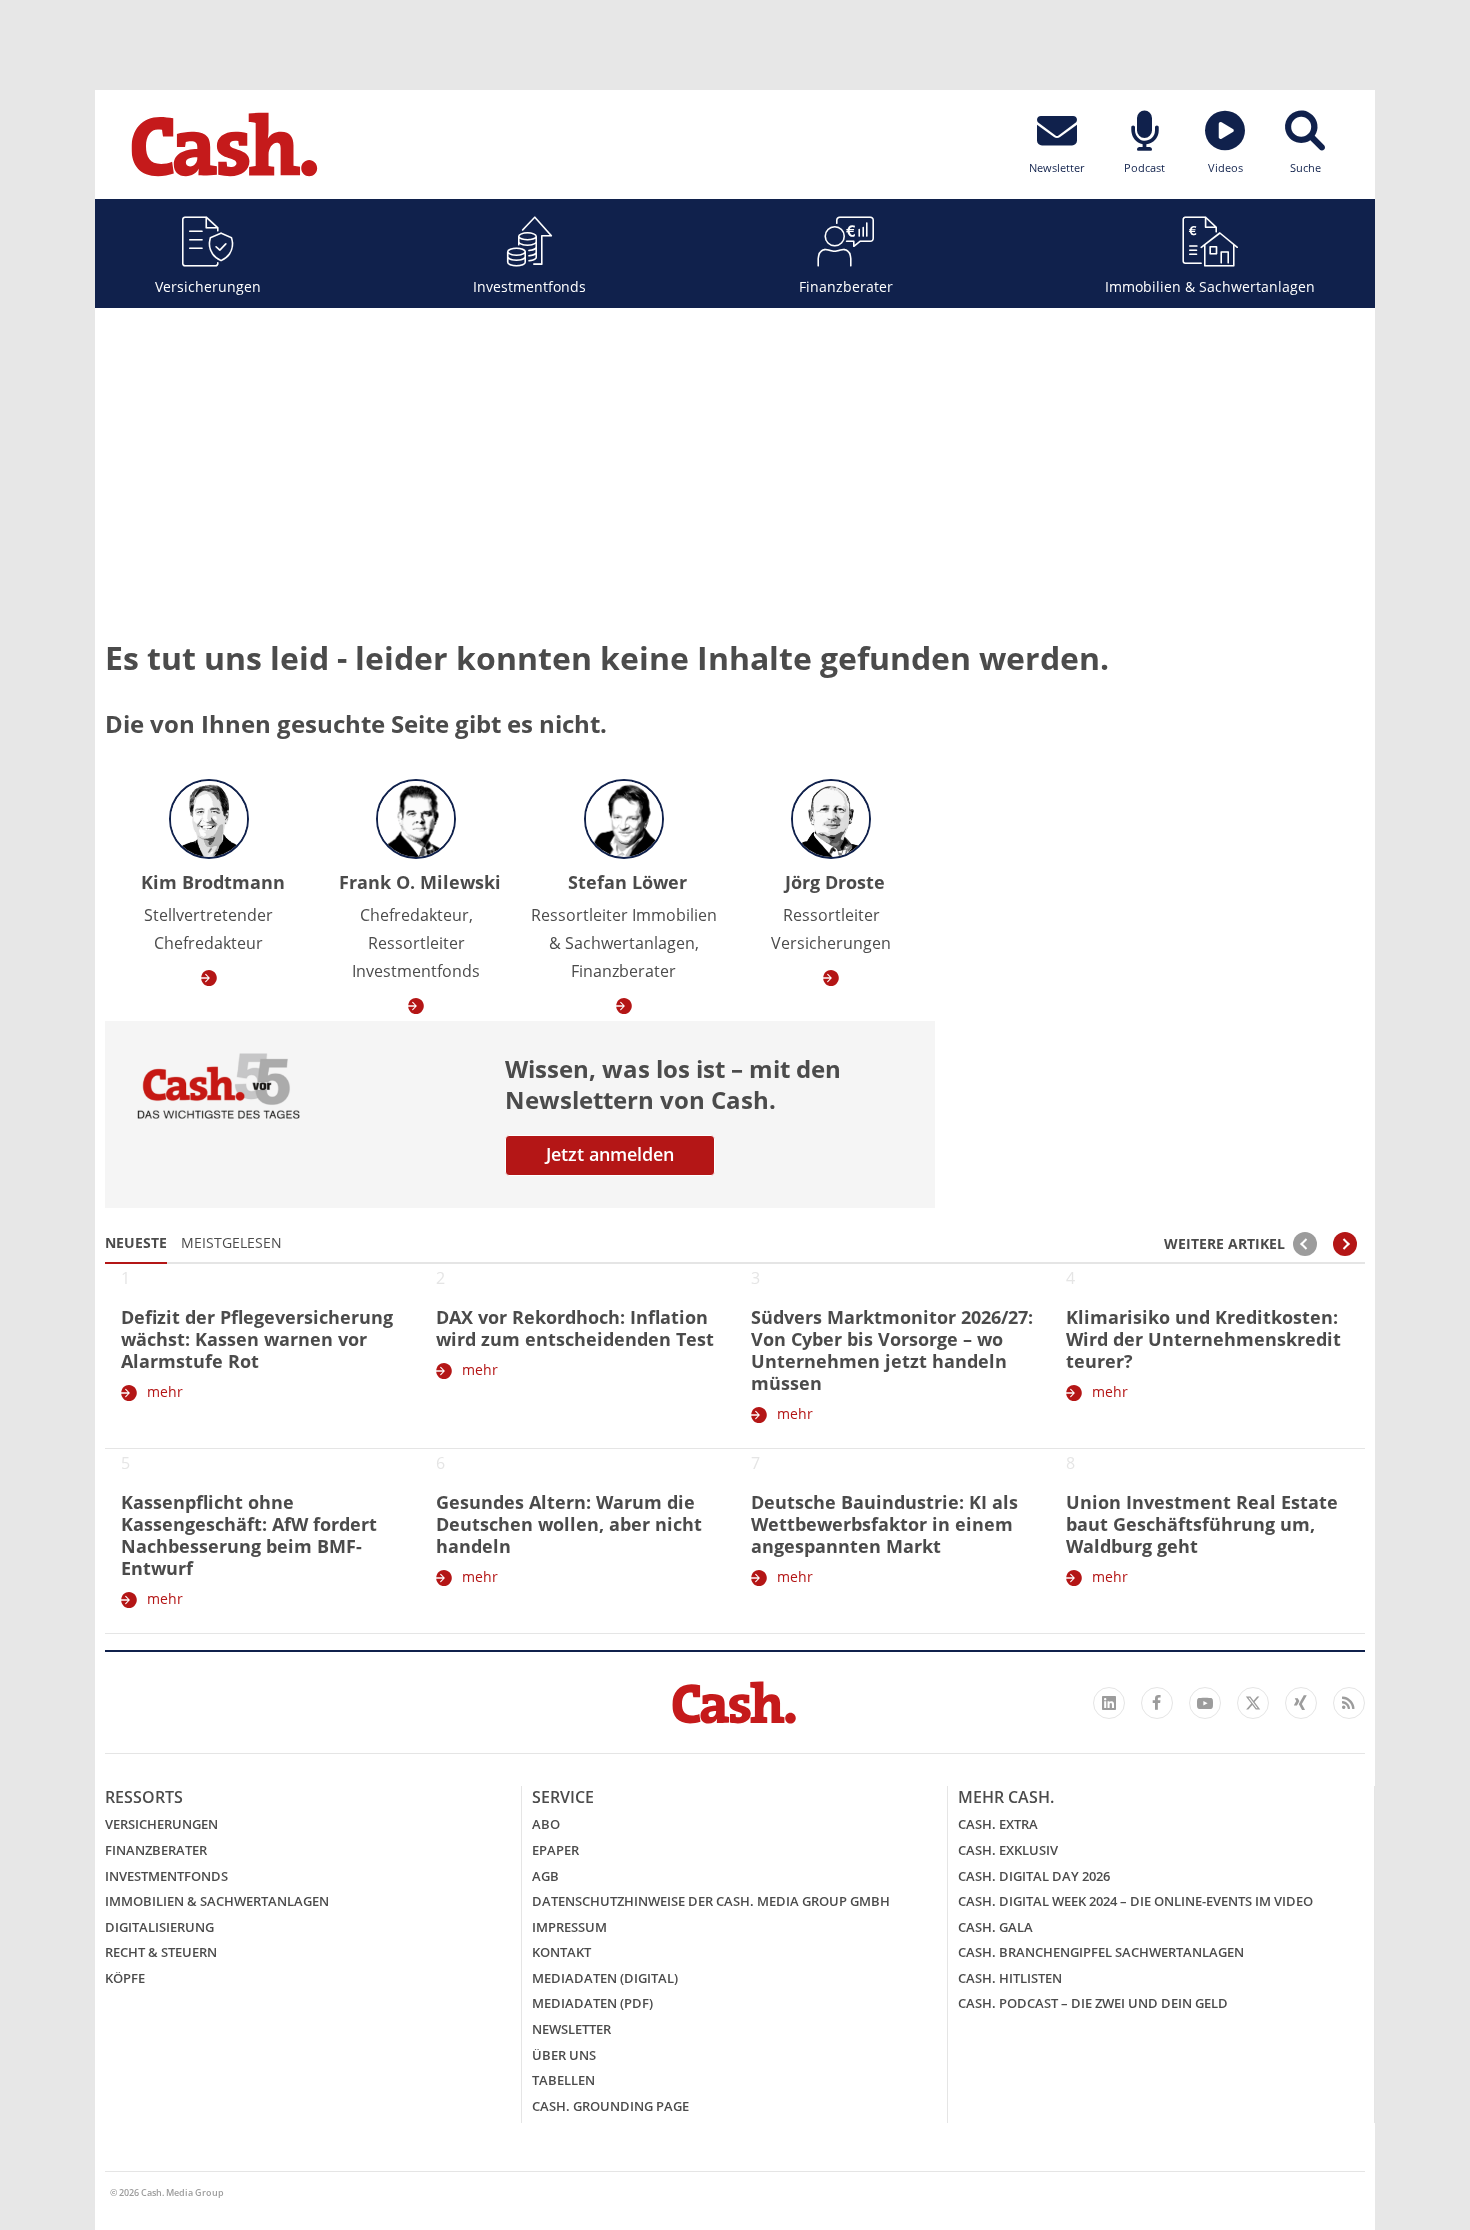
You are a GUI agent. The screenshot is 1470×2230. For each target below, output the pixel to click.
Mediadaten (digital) (605, 1978)
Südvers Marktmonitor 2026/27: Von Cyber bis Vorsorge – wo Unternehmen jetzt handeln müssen (892, 1350)
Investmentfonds (529, 286)
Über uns (564, 2055)
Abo (546, 1824)
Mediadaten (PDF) (592, 2003)
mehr (165, 1391)
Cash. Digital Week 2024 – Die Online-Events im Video (1135, 1901)
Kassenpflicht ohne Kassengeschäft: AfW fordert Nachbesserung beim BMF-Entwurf (249, 1535)
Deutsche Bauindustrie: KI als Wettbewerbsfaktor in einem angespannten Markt (884, 1524)
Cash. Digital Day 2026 (1034, 1876)
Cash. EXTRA (998, 1824)
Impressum (569, 1927)
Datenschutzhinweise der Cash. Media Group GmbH (711, 1901)
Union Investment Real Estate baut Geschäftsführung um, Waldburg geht (1202, 1524)
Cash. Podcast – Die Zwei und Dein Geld (1093, 2003)
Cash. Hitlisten (1010, 1978)
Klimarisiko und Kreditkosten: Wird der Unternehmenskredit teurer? (1203, 1339)
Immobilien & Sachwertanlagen (1210, 286)
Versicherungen (208, 286)
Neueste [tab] (136, 1242)
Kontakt (561, 1952)
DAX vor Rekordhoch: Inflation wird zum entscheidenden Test (575, 1328)
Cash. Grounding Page (610, 2106)
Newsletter (571, 2029)
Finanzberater (846, 286)
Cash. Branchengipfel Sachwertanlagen (1101, 1952)
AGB (545, 1876)
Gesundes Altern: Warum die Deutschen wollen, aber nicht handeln (569, 1524)
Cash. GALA (995, 1927)
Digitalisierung (159, 1927)
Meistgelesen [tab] (231, 1242)
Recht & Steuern (161, 1952)
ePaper (555, 1850)
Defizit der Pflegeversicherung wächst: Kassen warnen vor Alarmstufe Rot (257, 1339)
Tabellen (563, 2080)
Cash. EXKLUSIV (1008, 1850)
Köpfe (125, 1978)
